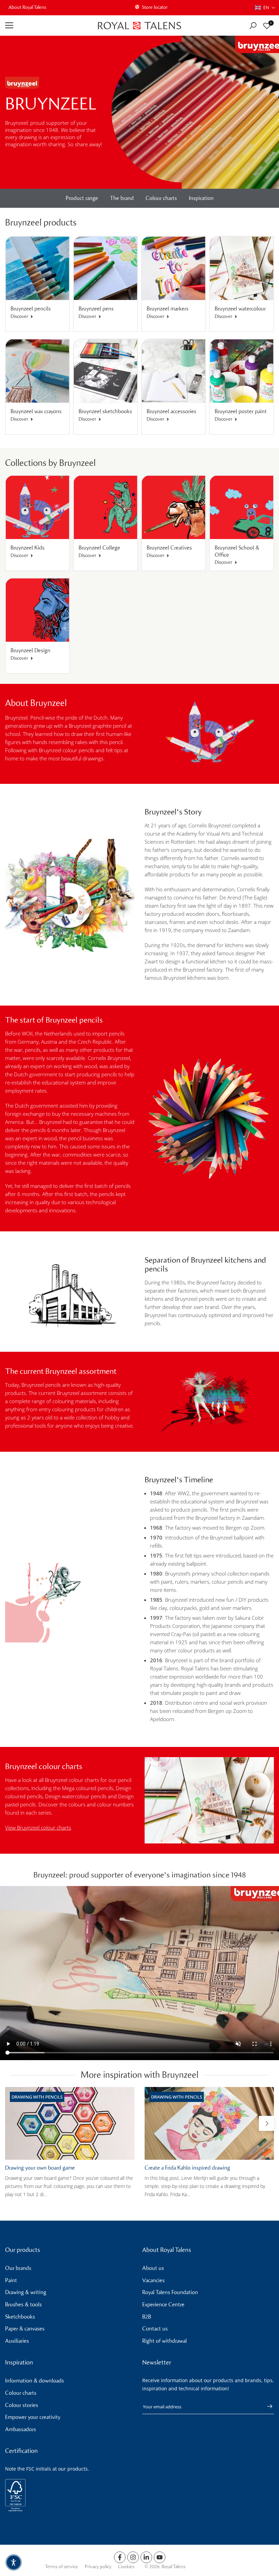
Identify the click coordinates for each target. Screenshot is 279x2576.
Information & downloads (35, 2381)
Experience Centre (163, 2304)
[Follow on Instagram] (133, 2557)
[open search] (253, 26)
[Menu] (46, 26)
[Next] (266, 2123)
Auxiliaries (17, 2341)
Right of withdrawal (165, 2341)
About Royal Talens (27, 7)
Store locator (155, 7)
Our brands (18, 2268)
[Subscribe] (266, 2406)
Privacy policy (98, 2567)
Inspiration (201, 198)
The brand (122, 198)
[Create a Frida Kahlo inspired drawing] (209, 2123)
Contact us (155, 2329)
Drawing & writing (26, 2292)
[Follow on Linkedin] (146, 2557)
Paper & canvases (25, 2329)
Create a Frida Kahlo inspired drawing (187, 2168)
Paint (11, 2280)
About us (153, 2268)
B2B (147, 2317)
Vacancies (153, 2280)
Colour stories (22, 2405)
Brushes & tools (23, 2304)
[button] (265, 8)
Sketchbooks (20, 2317)
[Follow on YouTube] (160, 2557)
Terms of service (61, 2567)
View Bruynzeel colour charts (38, 1828)
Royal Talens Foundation (170, 2292)
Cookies (126, 2567)
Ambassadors (21, 2429)
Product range (82, 198)
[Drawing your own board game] (70, 2123)
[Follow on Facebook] (120, 2557)
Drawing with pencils (37, 2097)
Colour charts (161, 198)
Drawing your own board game (40, 2168)
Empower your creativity (33, 2417)
